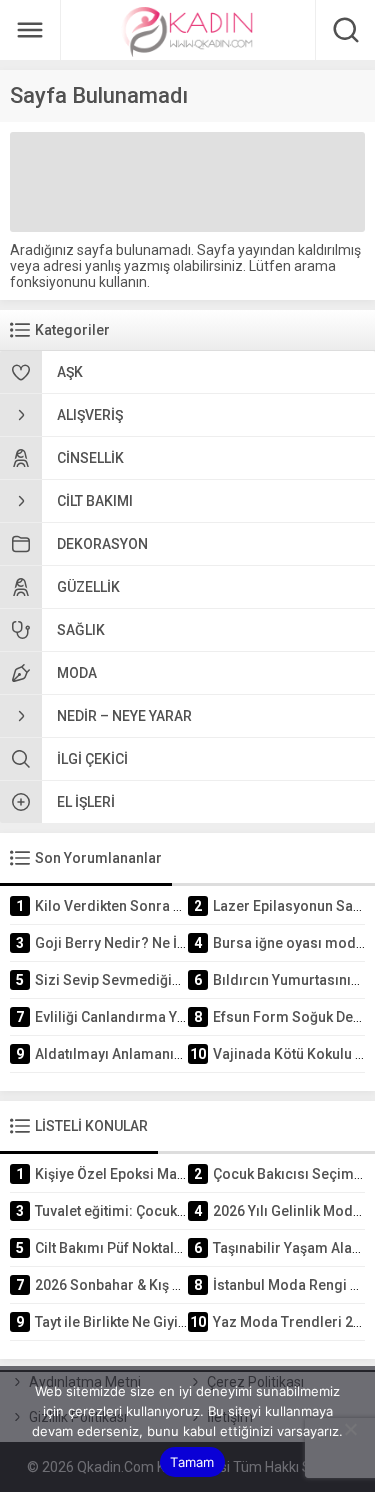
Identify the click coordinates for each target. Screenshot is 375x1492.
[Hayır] (350, 1429)
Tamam (192, 1462)
